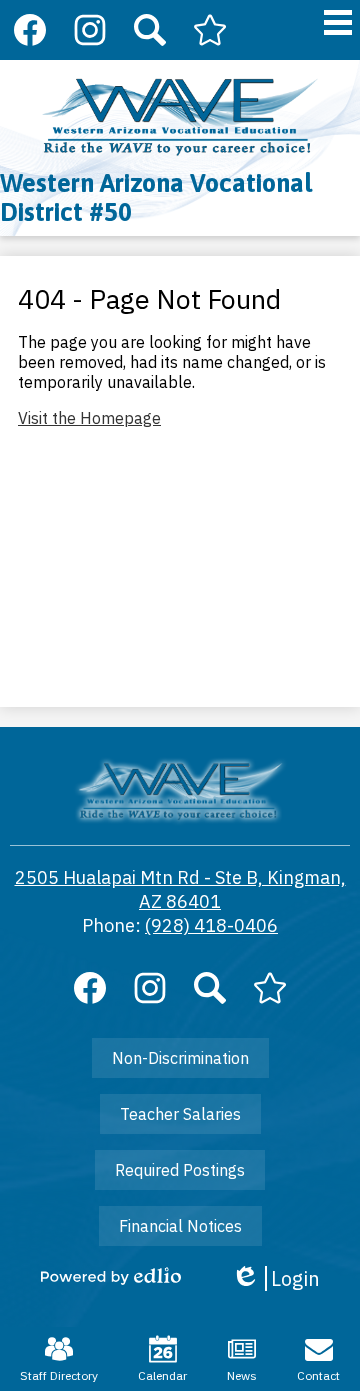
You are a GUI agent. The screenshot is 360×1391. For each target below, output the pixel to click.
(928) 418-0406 (211, 925)
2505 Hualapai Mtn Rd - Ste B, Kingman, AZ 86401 (180, 889)
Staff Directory (59, 1375)
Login (275, 1278)
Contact (318, 1375)
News (242, 1375)
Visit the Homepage (89, 418)
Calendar (162, 1375)
